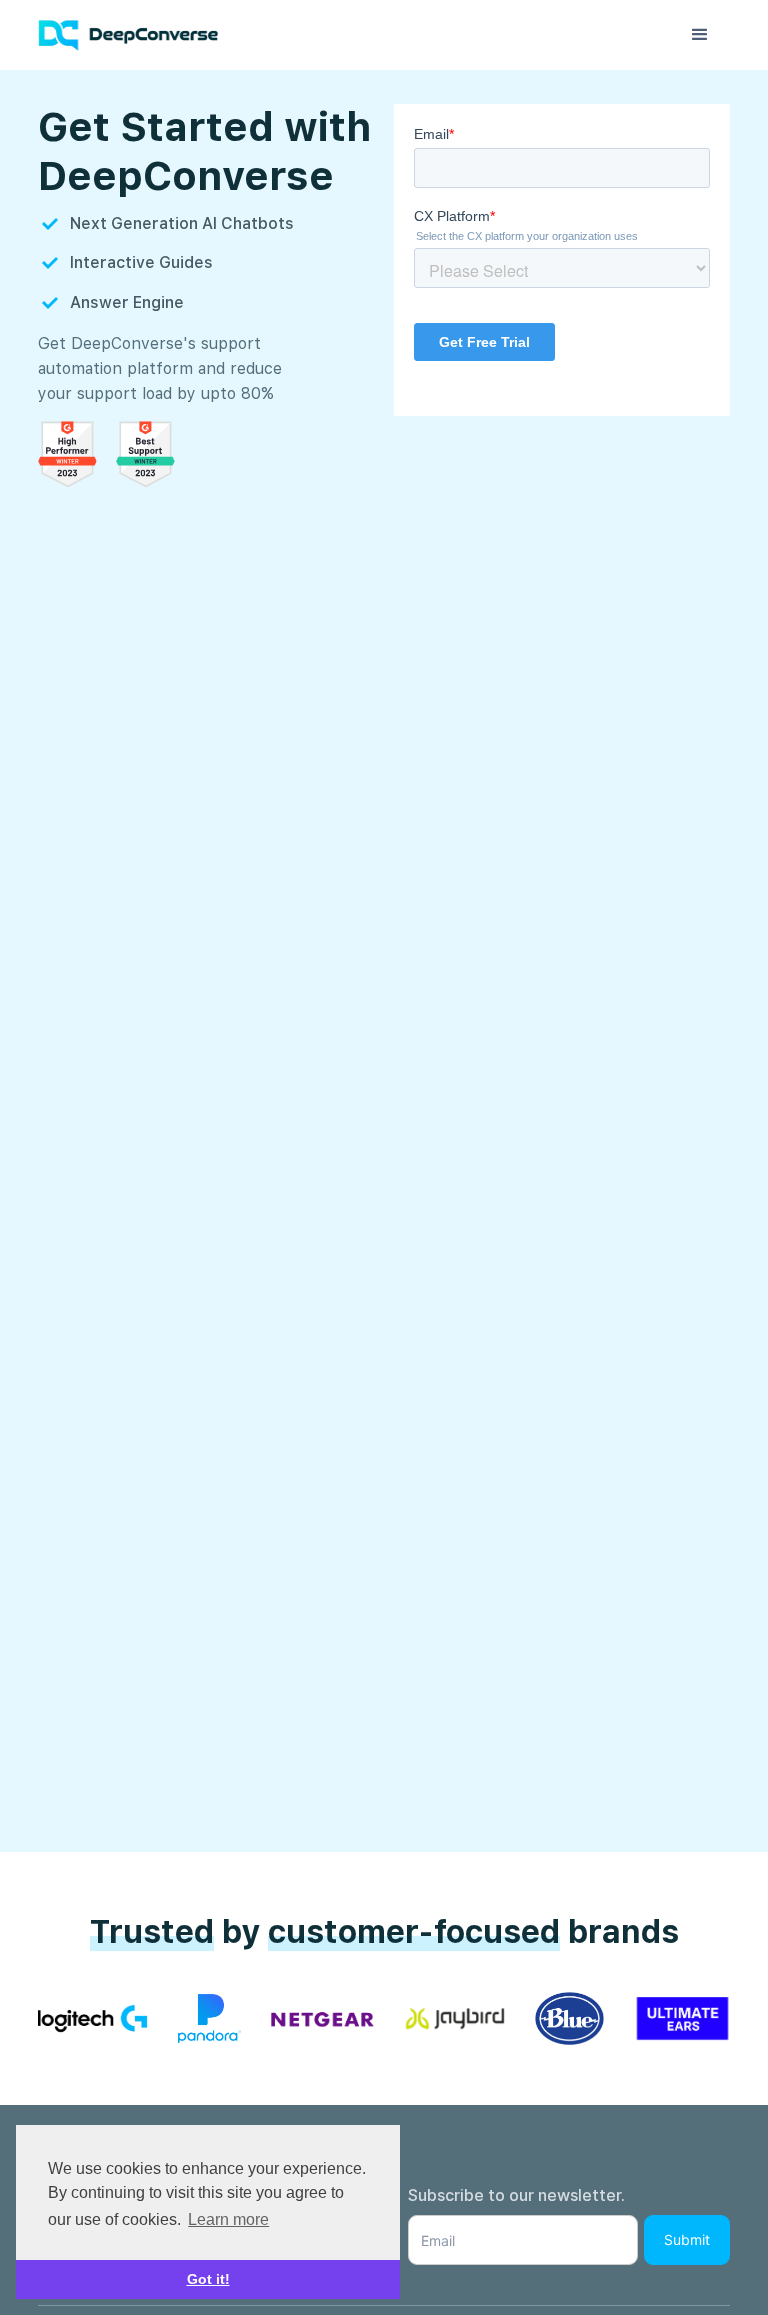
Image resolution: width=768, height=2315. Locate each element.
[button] (700, 35)
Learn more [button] (228, 2219)
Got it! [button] (208, 2279)
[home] (138, 35)
